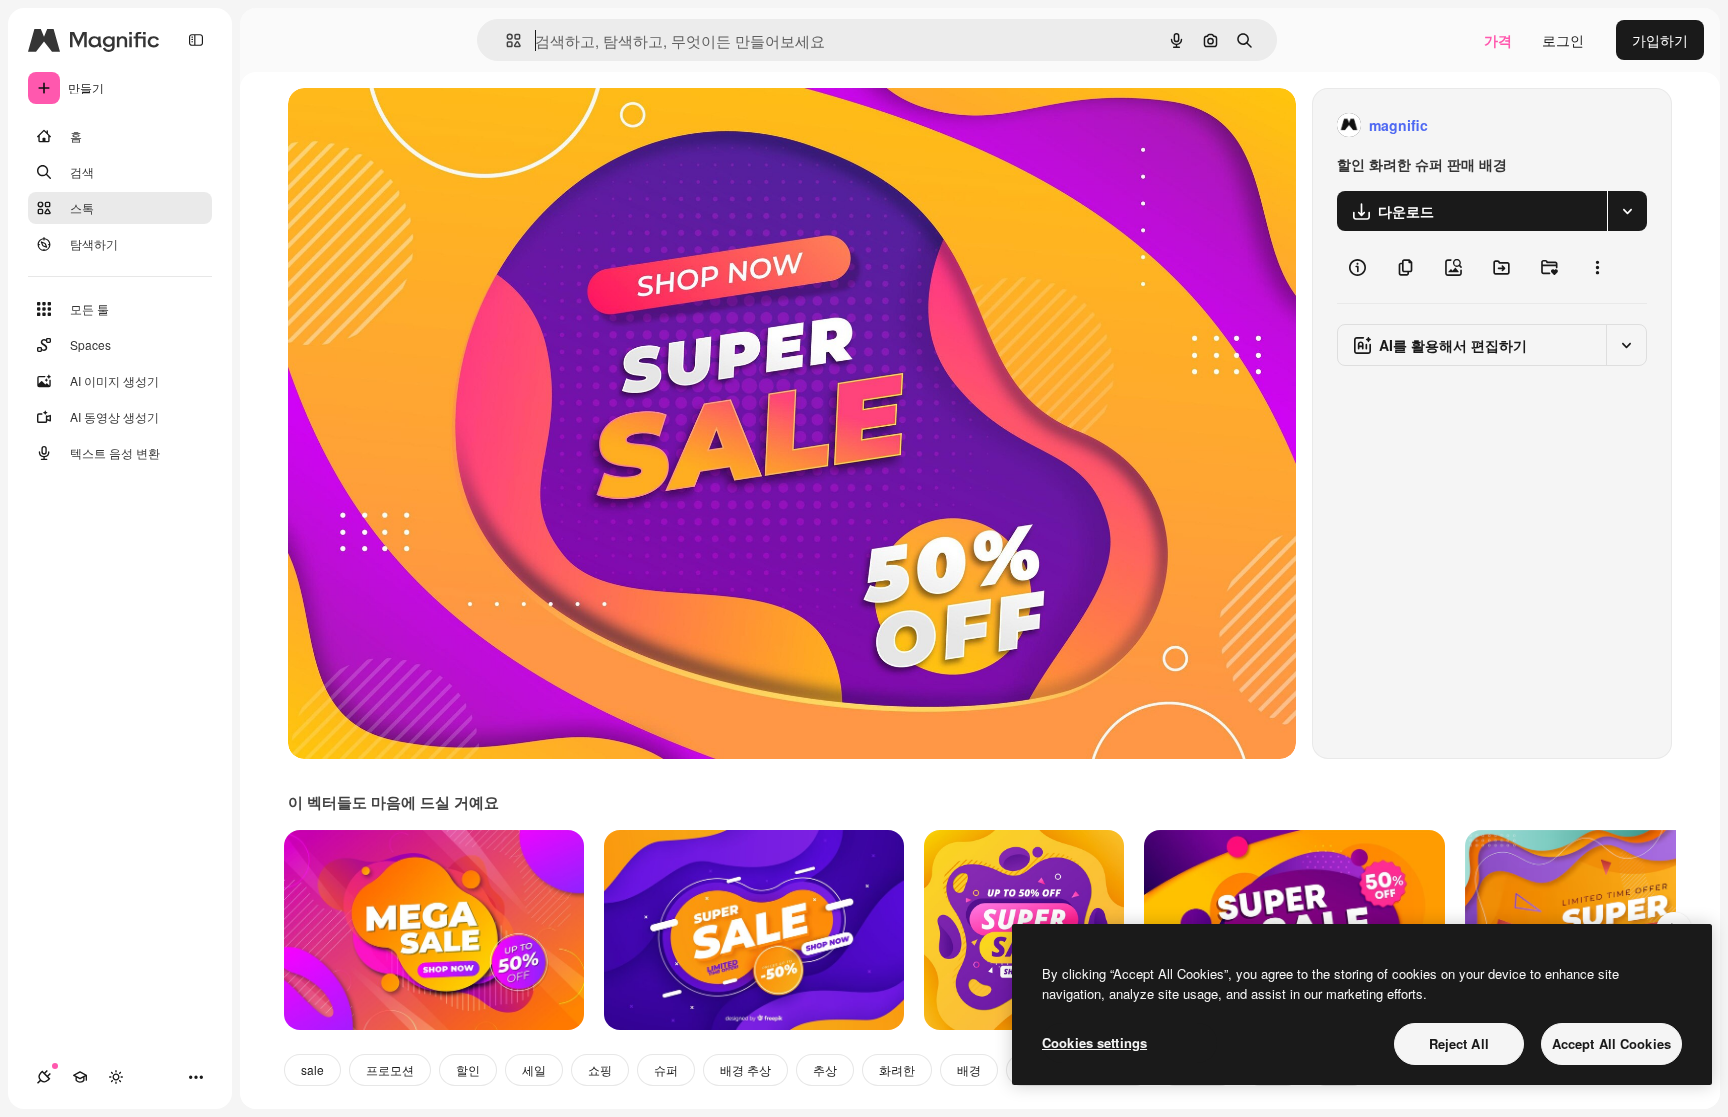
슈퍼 (666, 1069)
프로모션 (390, 1069)
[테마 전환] (116, 1077)
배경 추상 (745, 1069)
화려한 (897, 1069)
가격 (1498, 40)
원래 (403, 125)
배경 (969, 1069)
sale (312, 1069)
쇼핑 (600, 1069)
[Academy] (80, 1077)
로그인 (1563, 40)
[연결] (44, 1077)
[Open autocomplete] (505, 40)
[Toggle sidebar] (196, 40)
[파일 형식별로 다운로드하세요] (1627, 211)
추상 (825, 1069)
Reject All (1459, 1043)
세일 (534, 1069)
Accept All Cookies (1611, 1043)
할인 (468, 1069)
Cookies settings (1094, 1042)
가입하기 (1660, 40)
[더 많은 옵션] (1597, 267)
